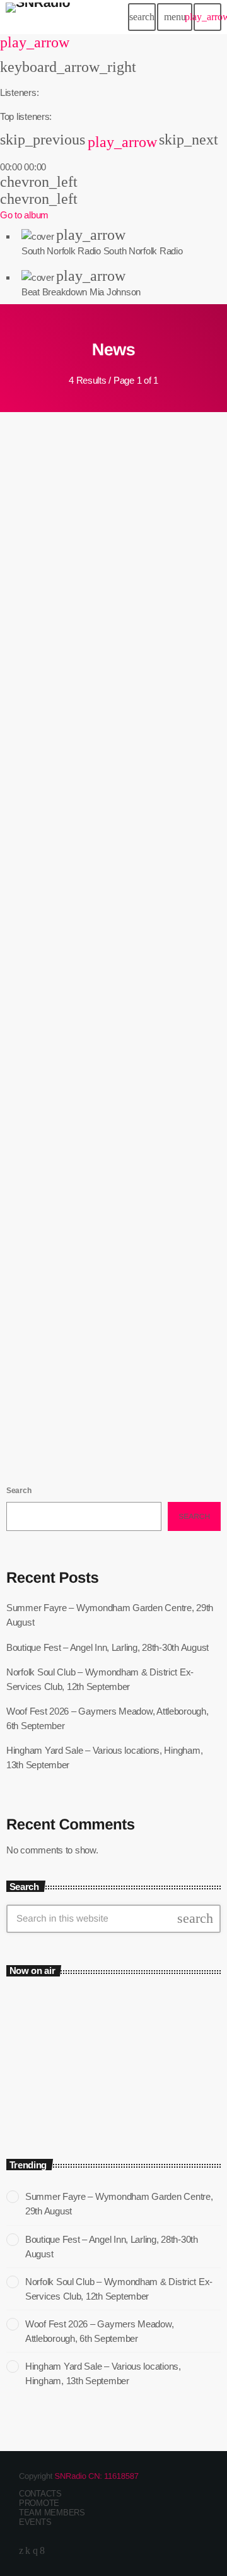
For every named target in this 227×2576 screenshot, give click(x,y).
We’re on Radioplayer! (78, 1363)
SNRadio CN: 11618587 (97, 2476)
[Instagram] (35, 2550)
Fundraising (38, 837)
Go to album (24, 215)
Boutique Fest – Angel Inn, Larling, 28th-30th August (108, 1647)
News (29, 1083)
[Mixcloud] (28, 2550)
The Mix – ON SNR (67, 2085)
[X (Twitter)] (21, 2550)
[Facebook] (42, 2550)
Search (19, 1491)
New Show (36, 591)
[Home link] (38, 17)
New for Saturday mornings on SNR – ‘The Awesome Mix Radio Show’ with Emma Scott (104, 1119)
